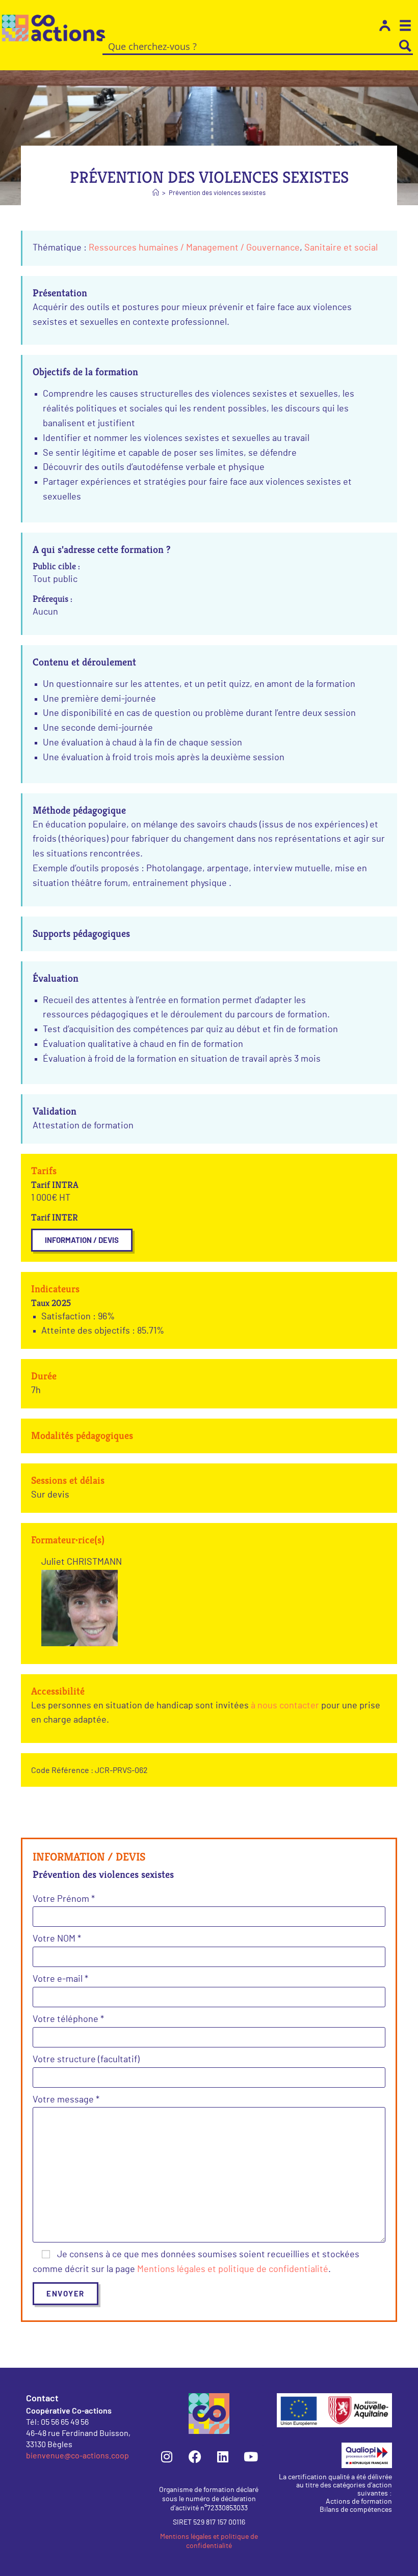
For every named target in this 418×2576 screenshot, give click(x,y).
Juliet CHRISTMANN (82, 1562)
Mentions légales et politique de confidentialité (233, 2269)
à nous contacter (285, 1706)
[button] (82, 1240)
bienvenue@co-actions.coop (77, 2455)
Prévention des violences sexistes (217, 193)
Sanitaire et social (341, 248)
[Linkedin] (223, 2457)
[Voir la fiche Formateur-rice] (80, 1608)
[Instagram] (167, 2457)
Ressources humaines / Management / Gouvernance (194, 248)
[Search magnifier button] (405, 46)
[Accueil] (156, 193)
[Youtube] (251, 2457)
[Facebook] (195, 2457)
